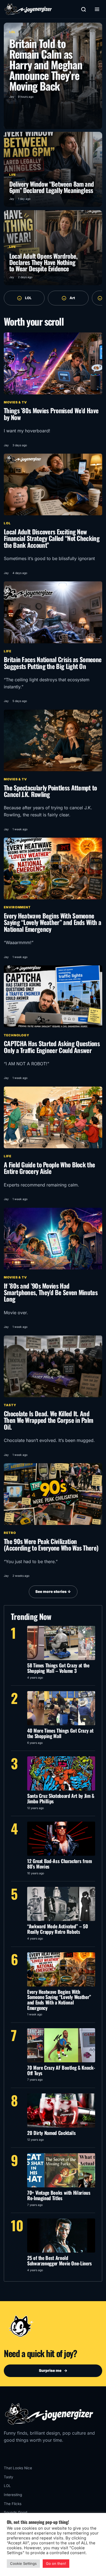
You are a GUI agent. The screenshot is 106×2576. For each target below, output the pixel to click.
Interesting (13, 2495)
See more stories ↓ (53, 1592)
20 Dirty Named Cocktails (51, 2133)
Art (72, 298)
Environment (17, 907)
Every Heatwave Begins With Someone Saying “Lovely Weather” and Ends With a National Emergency (52, 922)
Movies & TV (15, 402)
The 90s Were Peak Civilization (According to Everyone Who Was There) (51, 1544)
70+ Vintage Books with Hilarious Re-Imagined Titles (59, 2195)
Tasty (10, 1405)
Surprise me (53, 2370)
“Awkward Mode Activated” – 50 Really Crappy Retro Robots (58, 1929)
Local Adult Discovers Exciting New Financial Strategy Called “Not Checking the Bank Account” (52, 538)
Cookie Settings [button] (23, 2563)
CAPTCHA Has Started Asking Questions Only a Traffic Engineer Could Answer (52, 1047)
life (8, 651)
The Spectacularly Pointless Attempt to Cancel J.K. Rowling (50, 791)
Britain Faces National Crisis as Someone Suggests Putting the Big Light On (53, 663)
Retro (10, 1533)
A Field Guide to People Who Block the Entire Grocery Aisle (49, 1168)
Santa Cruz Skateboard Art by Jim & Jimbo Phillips (61, 1798)
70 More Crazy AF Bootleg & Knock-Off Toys (61, 2070)
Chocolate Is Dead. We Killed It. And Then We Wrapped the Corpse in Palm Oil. (48, 1420)
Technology (17, 1035)
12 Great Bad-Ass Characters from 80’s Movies (60, 1864)
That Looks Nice (18, 2468)
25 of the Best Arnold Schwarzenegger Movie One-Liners (60, 2260)
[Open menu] (97, 9)
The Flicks (13, 2504)
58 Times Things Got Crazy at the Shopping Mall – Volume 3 (58, 1668)
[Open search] (83, 9)
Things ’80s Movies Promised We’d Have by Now (51, 414)
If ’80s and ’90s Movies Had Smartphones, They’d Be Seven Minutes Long (51, 1292)
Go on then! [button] (56, 2563)
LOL (28, 298)
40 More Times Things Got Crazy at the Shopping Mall (60, 1733)
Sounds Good (15, 2512)
